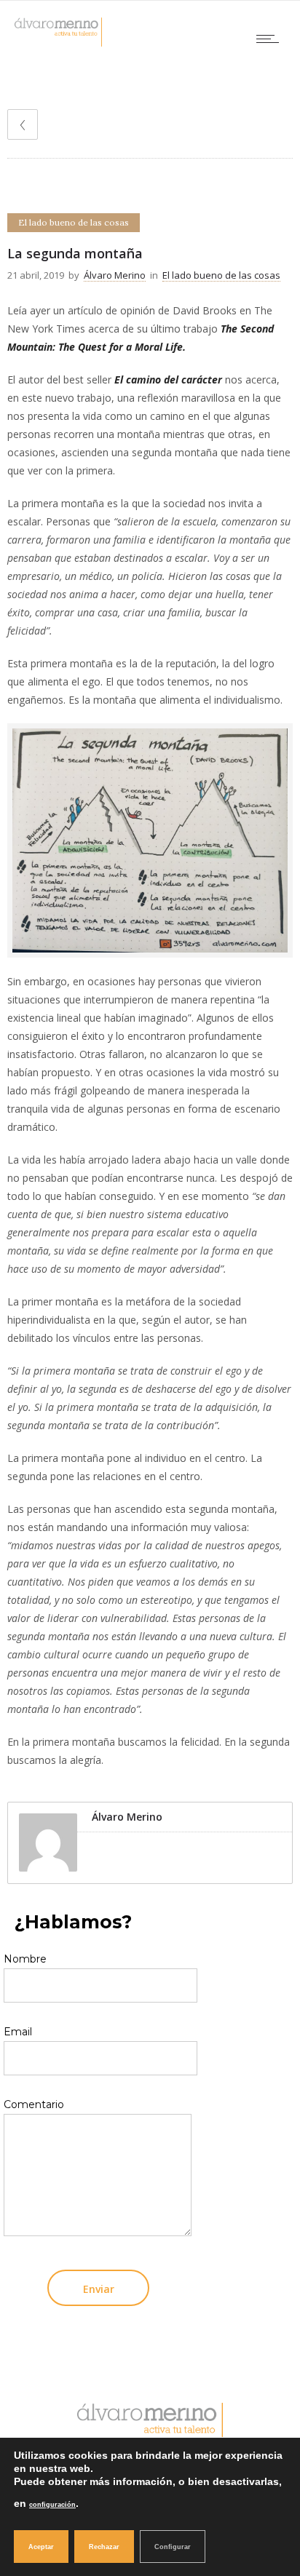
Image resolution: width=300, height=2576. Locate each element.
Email (18, 2032)
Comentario (34, 2104)
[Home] (58, 43)
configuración (52, 2505)
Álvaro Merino (115, 275)
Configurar (173, 2547)
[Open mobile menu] (271, 39)
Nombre (25, 1959)
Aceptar (41, 2547)
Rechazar (104, 2547)
